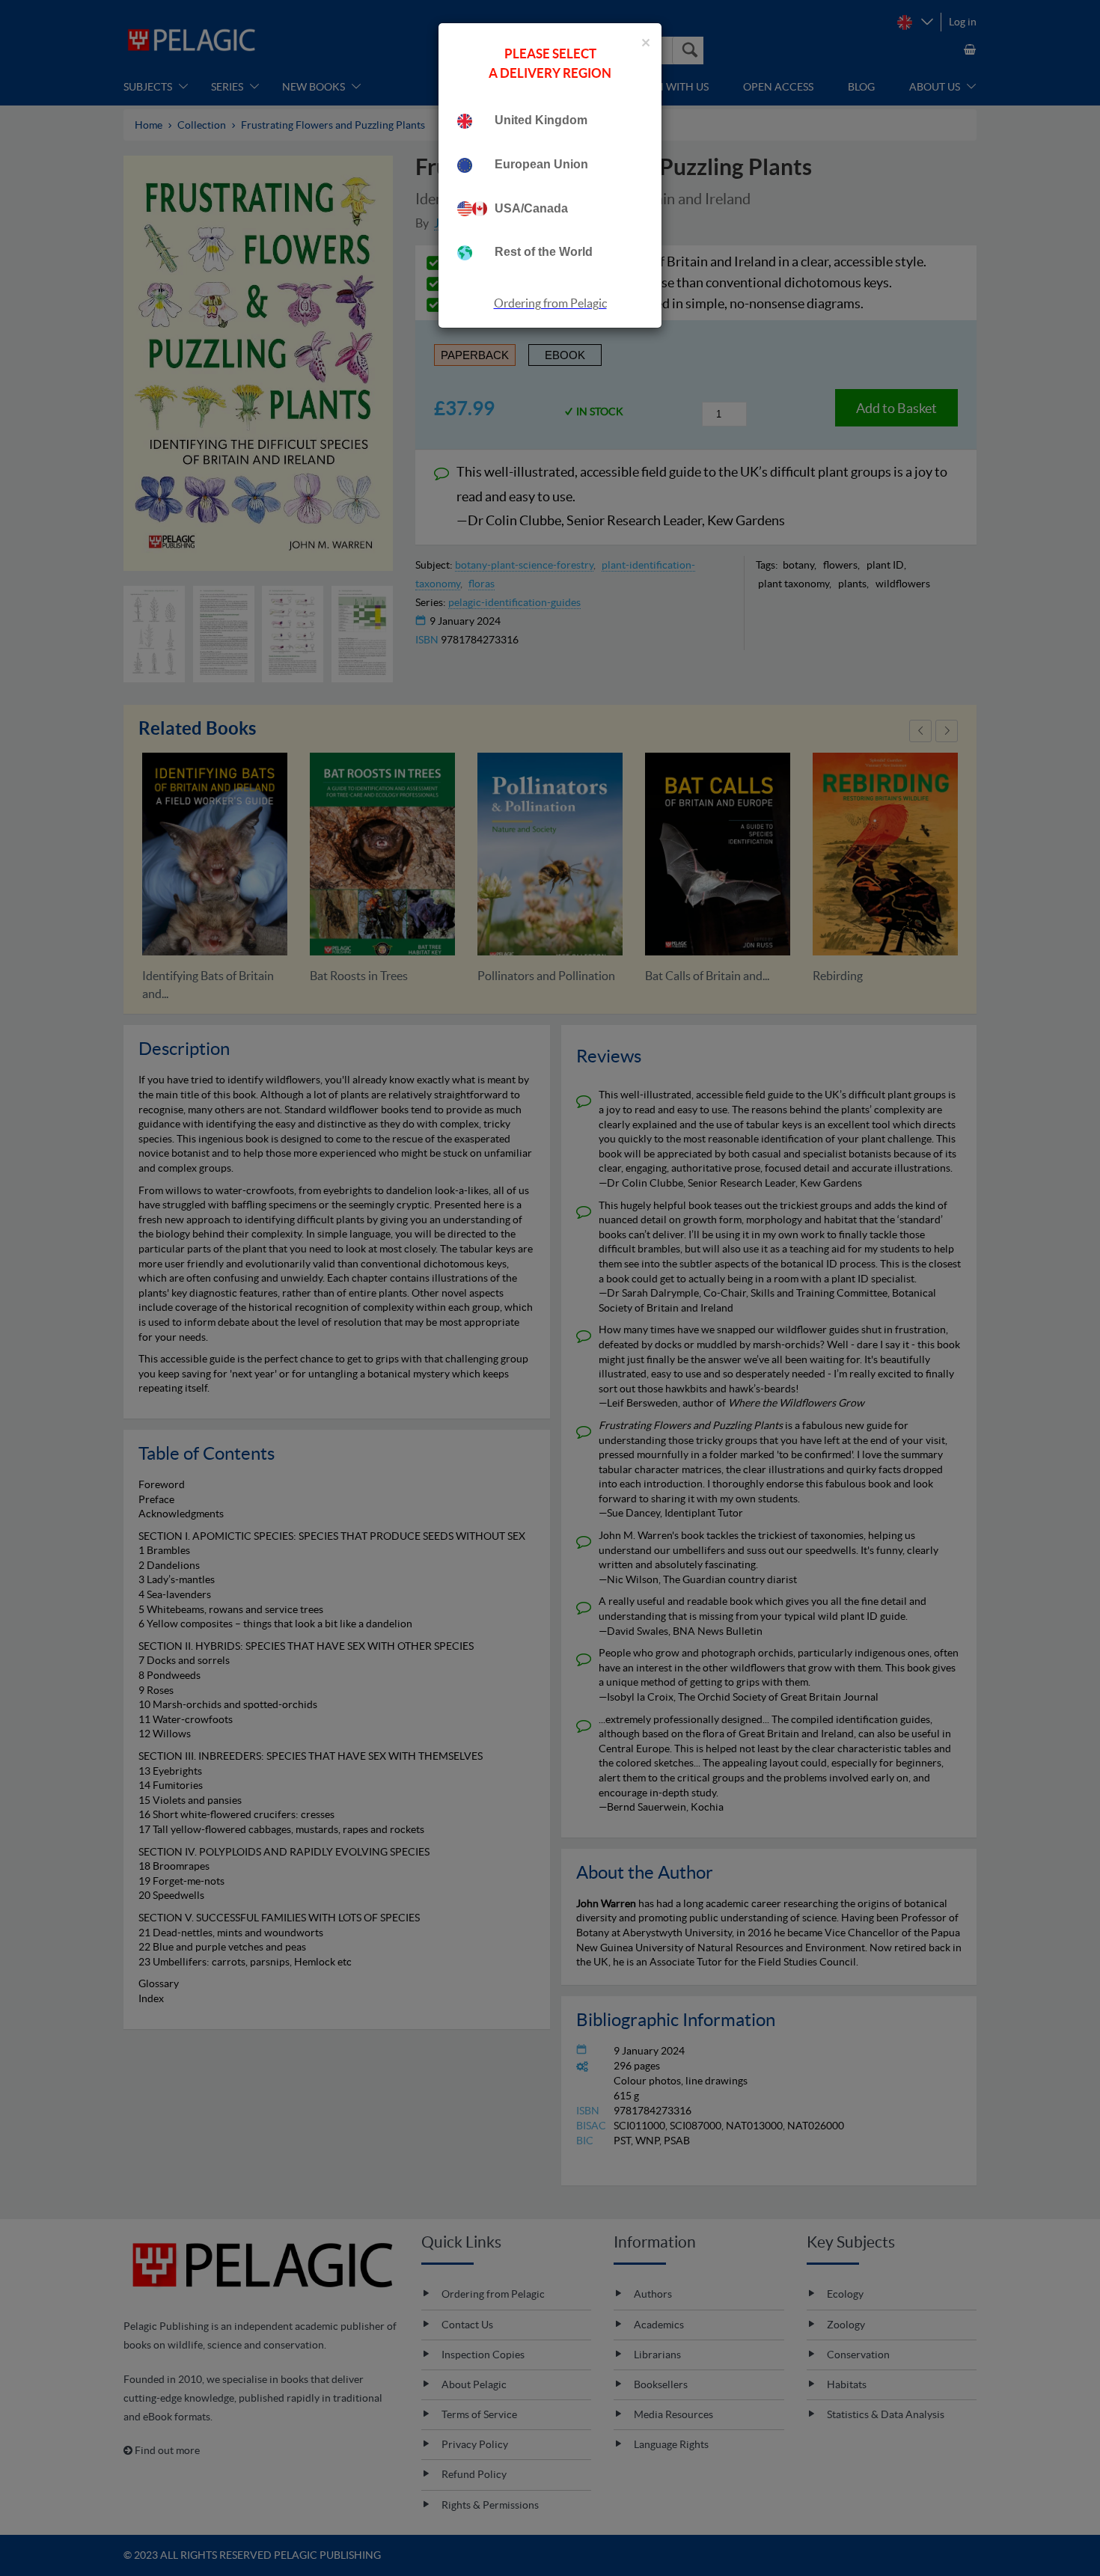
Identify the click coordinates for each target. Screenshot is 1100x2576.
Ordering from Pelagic (550, 303)
